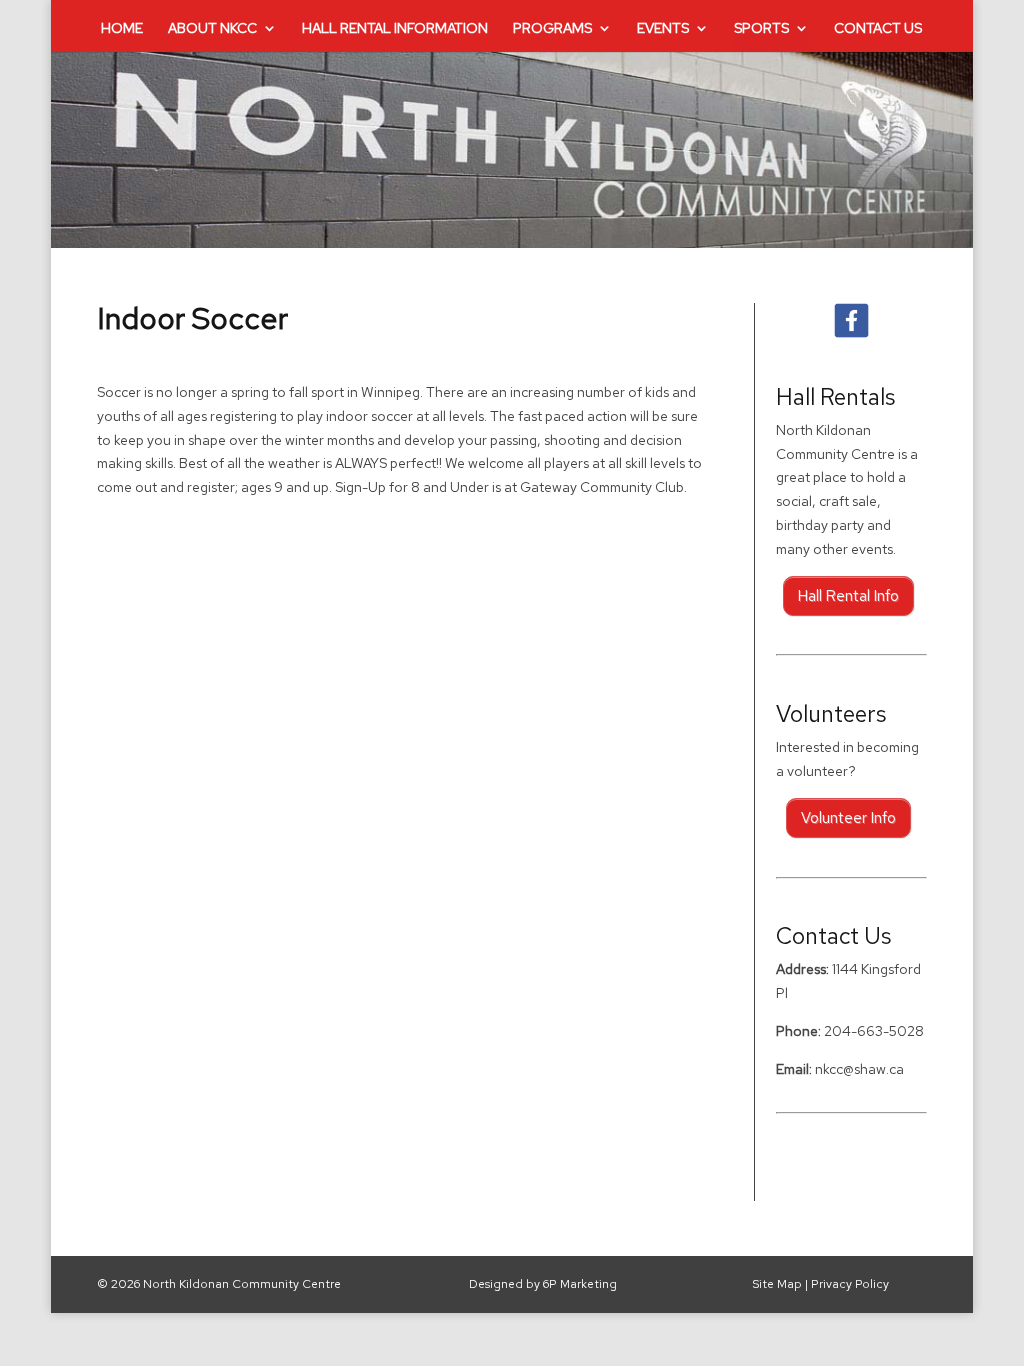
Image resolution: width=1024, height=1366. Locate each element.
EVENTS (663, 29)
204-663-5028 (874, 1031)
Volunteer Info (848, 818)
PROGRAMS (552, 29)
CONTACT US (878, 29)
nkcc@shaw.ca (859, 1069)
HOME (122, 29)
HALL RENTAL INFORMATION (395, 29)
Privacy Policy (850, 1284)
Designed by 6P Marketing (543, 1284)
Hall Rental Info (848, 596)
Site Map (777, 1284)
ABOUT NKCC (212, 29)
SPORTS (761, 29)
